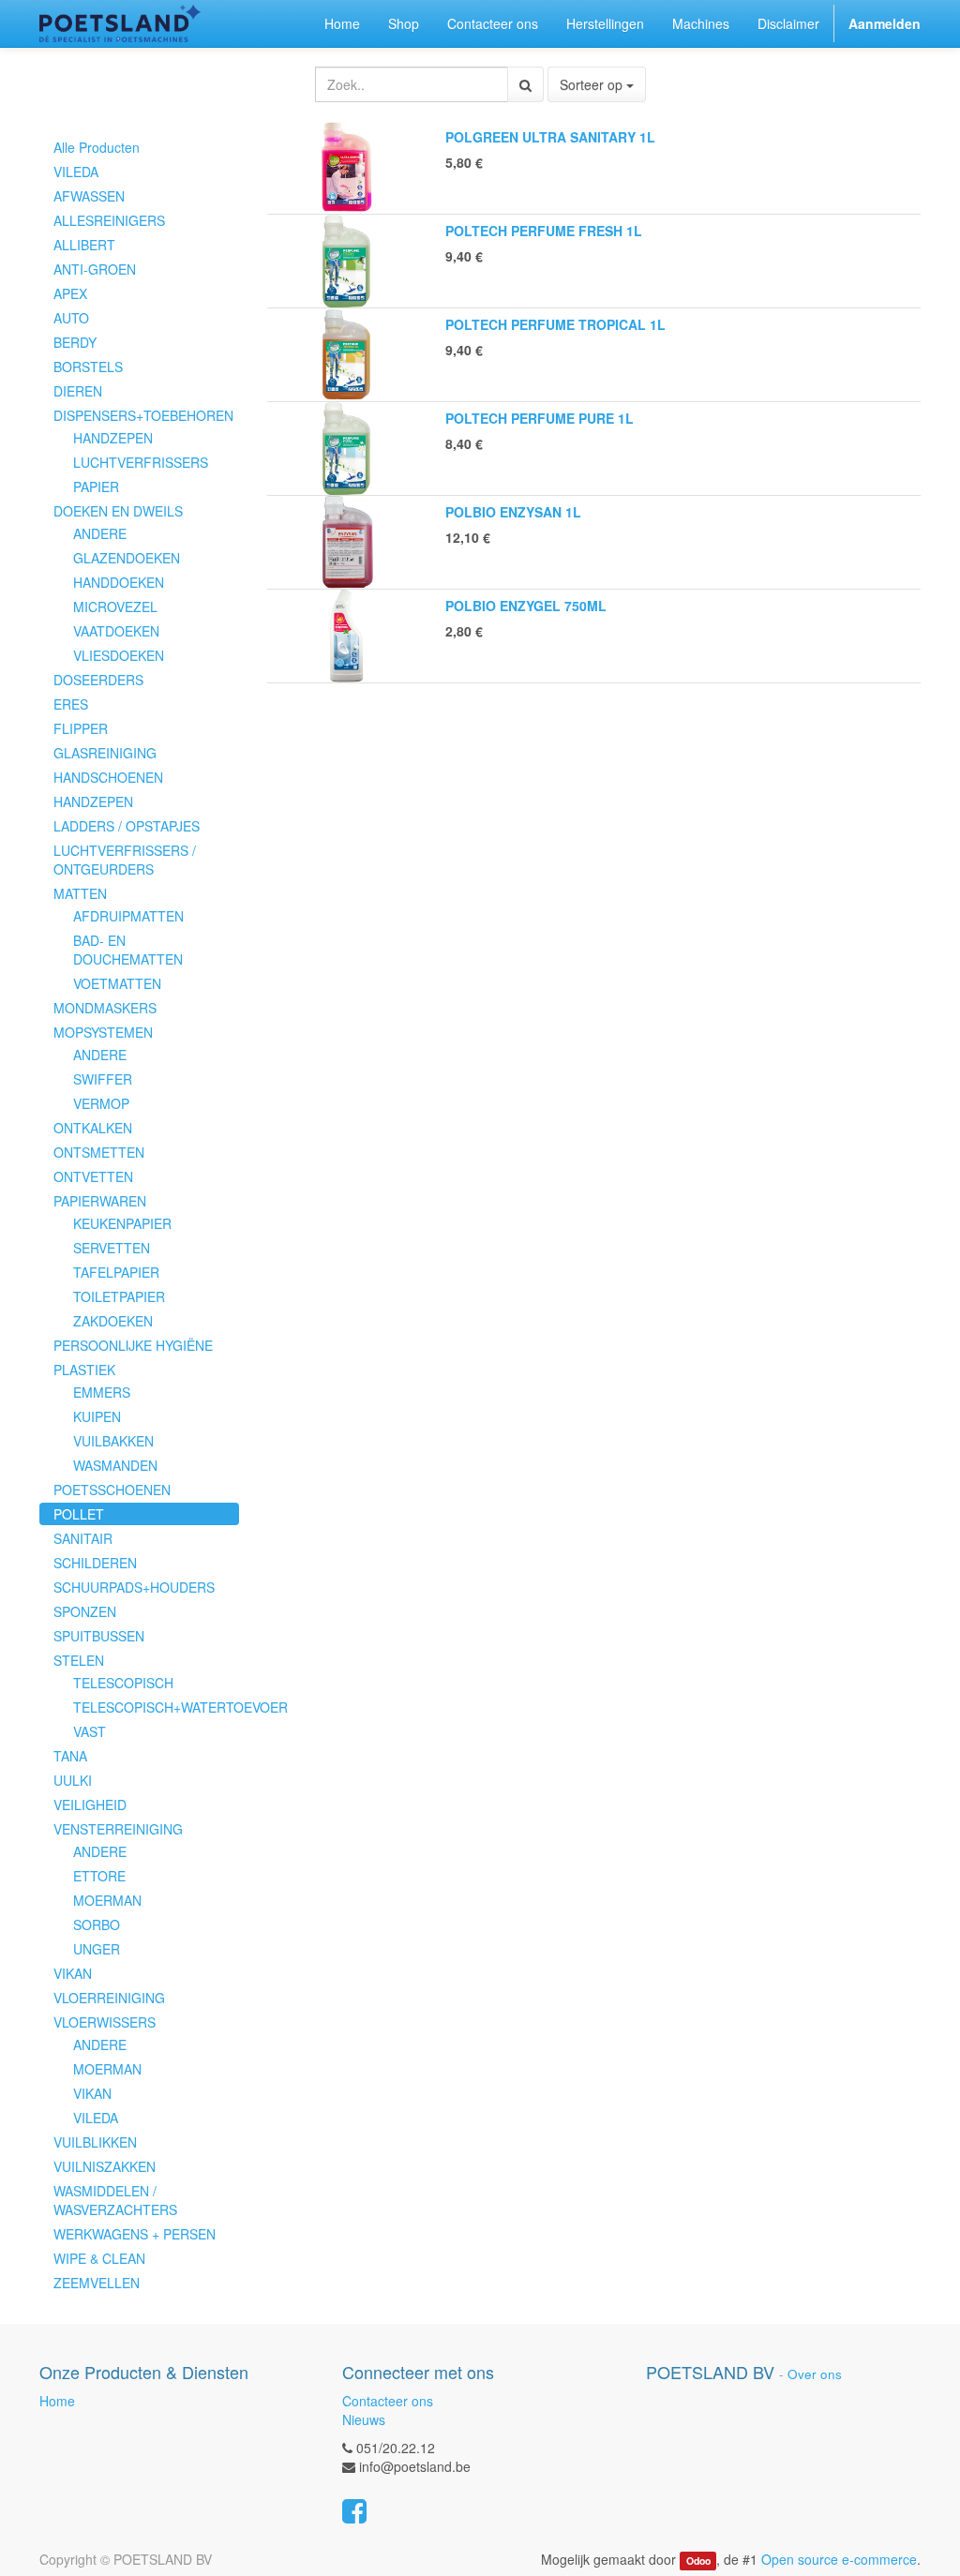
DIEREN (78, 391)
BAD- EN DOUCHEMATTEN (128, 950)
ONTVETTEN (93, 1176)
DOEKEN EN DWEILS (118, 511)
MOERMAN (107, 1900)
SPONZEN (85, 1611)
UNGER (97, 1949)
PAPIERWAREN (100, 1201)
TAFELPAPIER (116, 1272)
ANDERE (100, 533)
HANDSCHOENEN (108, 777)
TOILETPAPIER (119, 1296)
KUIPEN (97, 1416)
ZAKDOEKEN (113, 1321)
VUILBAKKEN (113, 1441)
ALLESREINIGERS (109, 220)
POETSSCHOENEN (112, 1490)
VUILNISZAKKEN (105, 2166)
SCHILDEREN (95, 1563)
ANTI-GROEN (95, 269)
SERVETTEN (112, 1248)
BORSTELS (88, 367)
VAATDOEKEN (116, 631)
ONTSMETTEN (99, 1152)
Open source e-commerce (839, 2559)
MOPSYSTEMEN (103, 1032)
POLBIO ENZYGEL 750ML (526, 606)
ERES (71, 704)
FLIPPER (81, 728)
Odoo (698, 2561)
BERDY (75, 342)
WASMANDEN (115, 1465)
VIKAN (73, 1973)
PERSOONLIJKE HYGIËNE (133, 1345)
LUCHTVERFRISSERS (141, 462)
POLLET (79, 1514)
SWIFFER (103, 1079)
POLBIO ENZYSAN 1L (513, 512)
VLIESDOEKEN (119, 655)
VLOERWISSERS (105, 2022)
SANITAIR (83, 1538)
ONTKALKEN (93, 1128)
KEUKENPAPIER (122, 1223)
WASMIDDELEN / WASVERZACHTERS (115, 2200)
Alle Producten (97, 147)
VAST (90, 1731)
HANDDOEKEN (119, 582)
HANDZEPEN (113, 438)
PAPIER (96, 487)
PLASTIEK (84, 1370)
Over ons (815, 2374)
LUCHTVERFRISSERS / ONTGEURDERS (125, 860)
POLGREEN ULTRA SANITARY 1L (550, 137)
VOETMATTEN (117, 983)
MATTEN (80, 893)
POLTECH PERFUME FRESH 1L (544, 231)
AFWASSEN (89, 196)
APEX (70, 293)
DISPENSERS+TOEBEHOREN (143, 415)
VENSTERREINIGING (118, 1829)
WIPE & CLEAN (99, 2258)
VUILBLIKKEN (95, 2142)
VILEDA (76, 172)
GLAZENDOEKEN (127, 558)
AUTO (71, 318)
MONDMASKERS (105, 1008)
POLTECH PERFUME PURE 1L (540, 418)
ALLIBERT (84, 245)
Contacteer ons (388, 2401)
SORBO (97, 1925)
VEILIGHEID (90, 1805)
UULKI (73, 1780)
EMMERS (102, 1392)
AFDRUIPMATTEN (128, 916)
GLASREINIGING (105, 753)
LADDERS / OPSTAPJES (127, 826)
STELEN (79, 1660)
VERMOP (101, 1103)
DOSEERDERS (98, 680)
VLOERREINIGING (109, 1998)
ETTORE (99, 1876)
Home (57, 2401)
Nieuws (364, 2419)
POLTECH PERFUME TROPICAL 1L (555, 324)
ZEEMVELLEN (97, 2283)
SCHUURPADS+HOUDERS (134, 1587)
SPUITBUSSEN (99, 1636)
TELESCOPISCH (123, 1683)
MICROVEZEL (115, 607)
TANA (70, 1756)
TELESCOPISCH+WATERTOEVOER (156, 1707)
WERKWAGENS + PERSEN (135, 2234)
